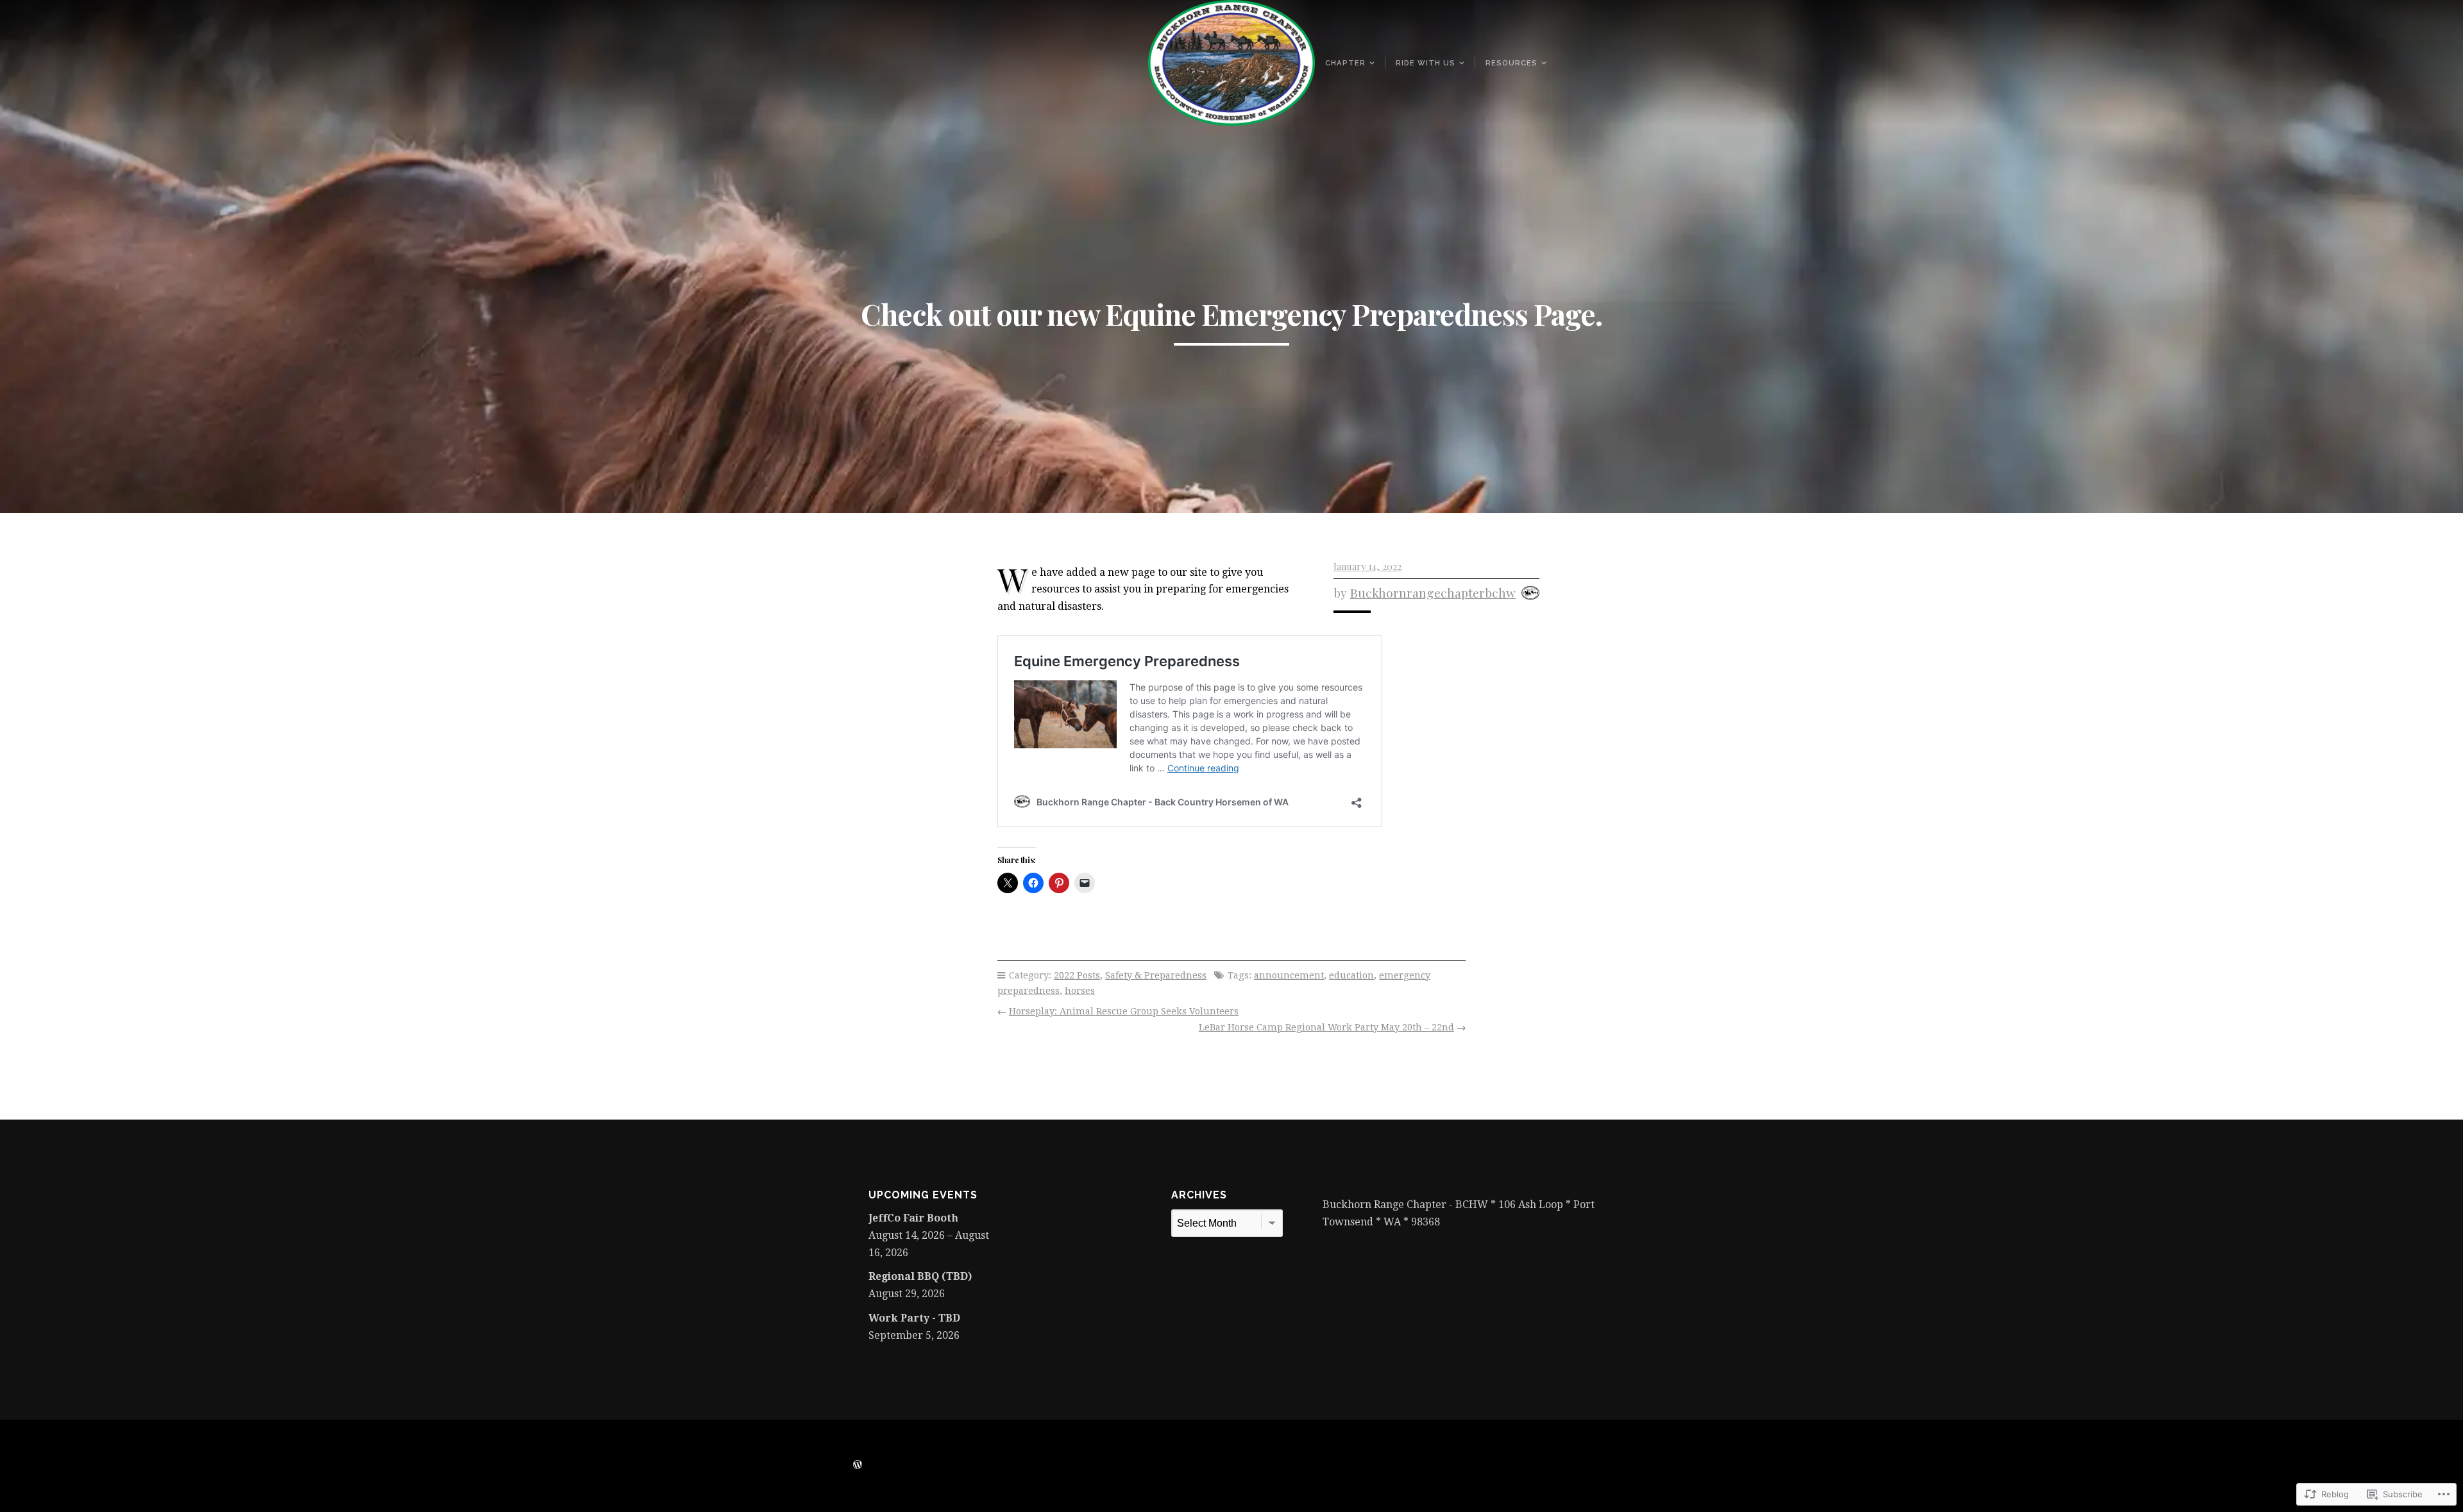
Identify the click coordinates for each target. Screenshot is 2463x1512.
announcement (1289, 975)
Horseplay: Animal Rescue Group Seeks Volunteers (1124, 1011)
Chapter (1345, 63)
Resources (1511, 63)
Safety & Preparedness (1156, 975)
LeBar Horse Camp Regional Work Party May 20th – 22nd (1326, 1027)
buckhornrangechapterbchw (1433, 592)
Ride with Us (1426, 63)
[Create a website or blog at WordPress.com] (858, 1465)
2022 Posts (1077, 975)
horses (1080, 991)
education (1351, 975)
